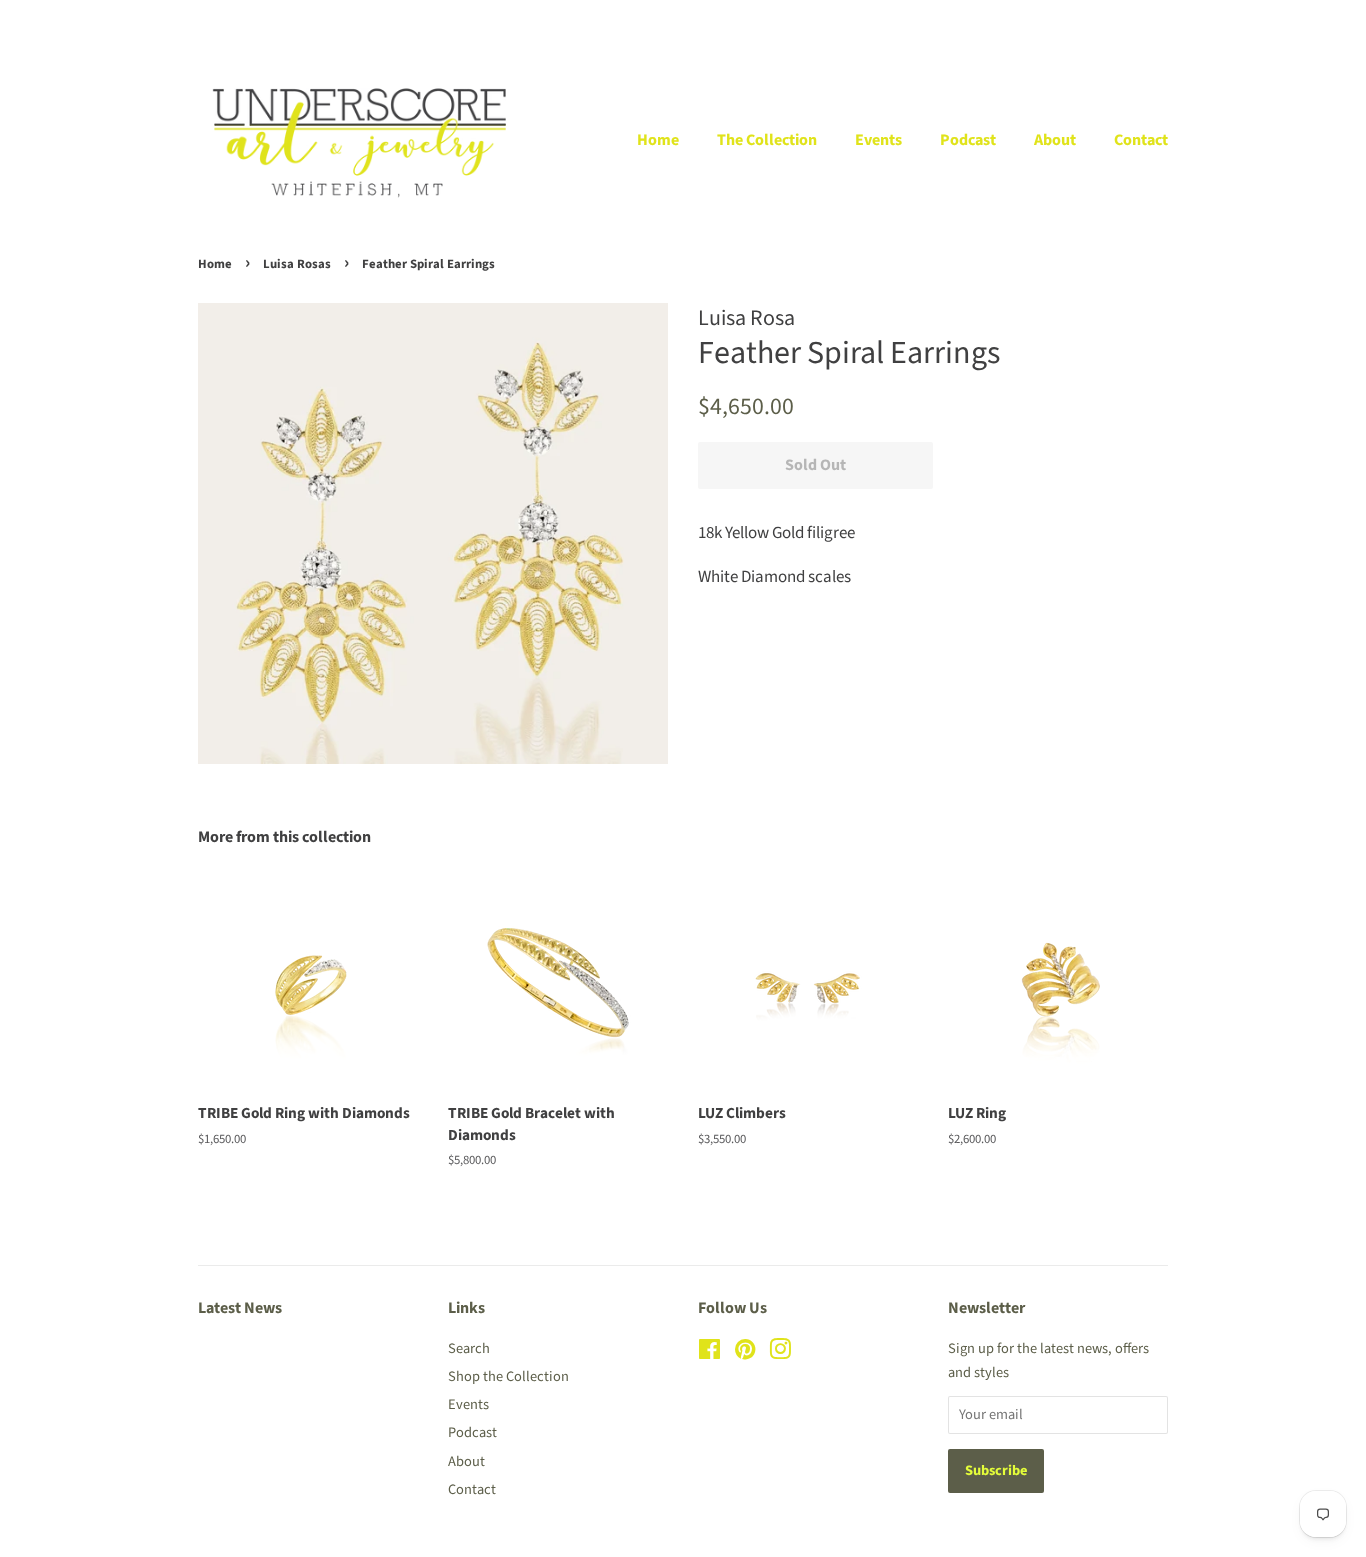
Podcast (968, 140)
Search (469, 1348)
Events (878, 140)
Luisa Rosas (297, 264)
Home (658, 140)
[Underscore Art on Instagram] (780, 1353)
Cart (1155, 21)
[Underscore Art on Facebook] (709, 1353)
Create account (1042, 21)
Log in (945, 21)
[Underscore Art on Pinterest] (745, 1353)
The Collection (767, 140)
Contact (1141, 140)
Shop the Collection (508, 1376)
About (1055, 140)
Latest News (240, 1308)
